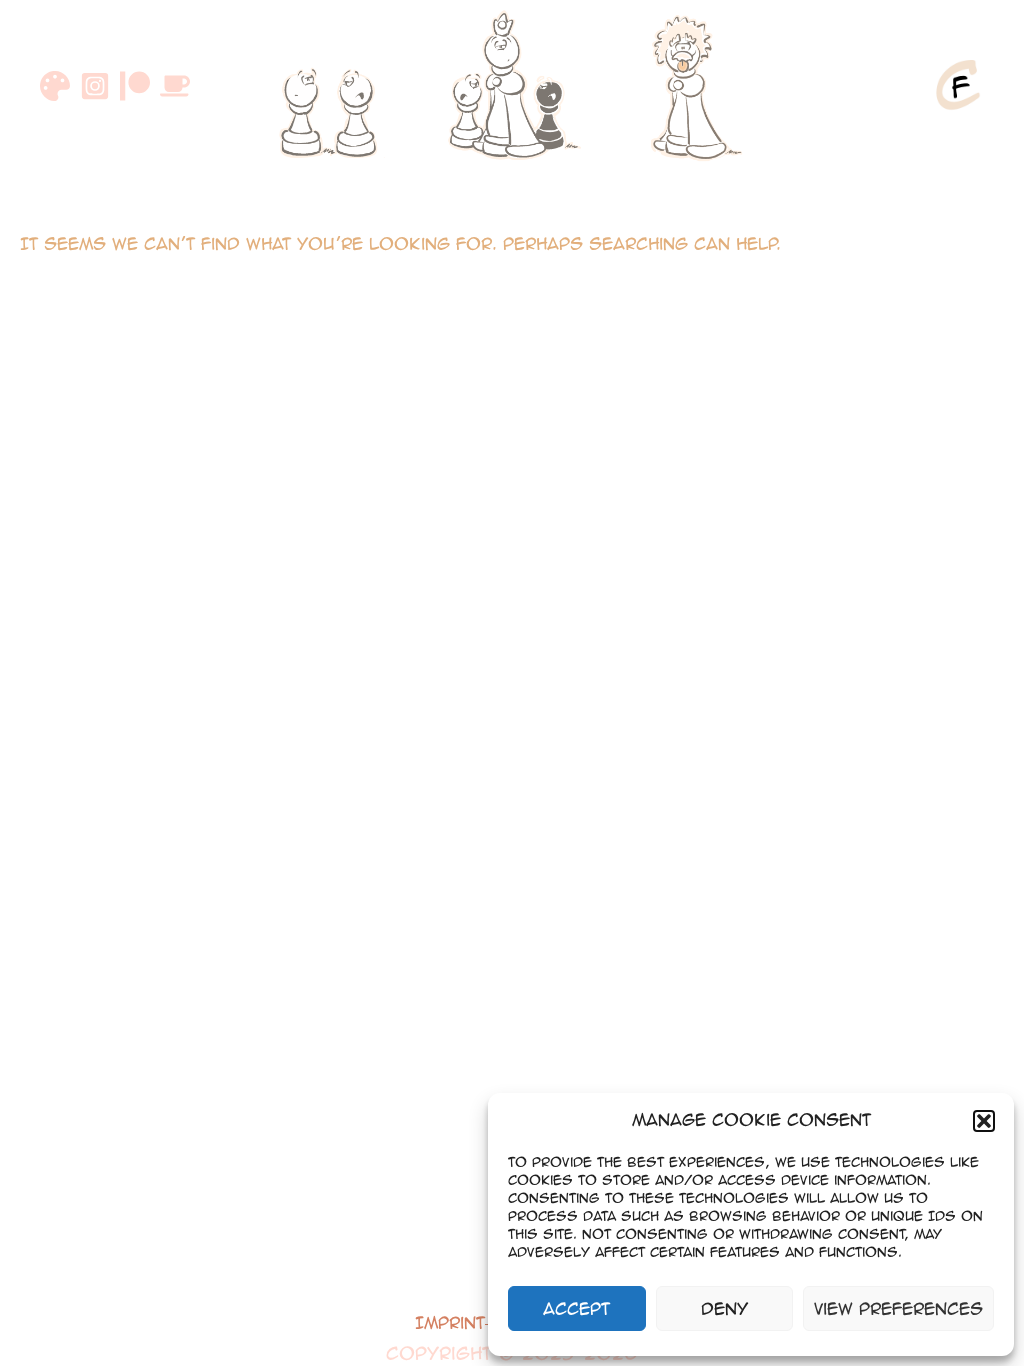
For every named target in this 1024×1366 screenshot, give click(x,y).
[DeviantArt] (55, 86)
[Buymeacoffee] (175, 86)
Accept (576, 1308)
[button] (984, 1121)
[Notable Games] (512, 85)
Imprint (450, 1322)
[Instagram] (95, 86)
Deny (724, 1308)
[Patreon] (135, 86)
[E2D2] (332, 85)
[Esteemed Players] (692, 85)
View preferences (898, 1308)
